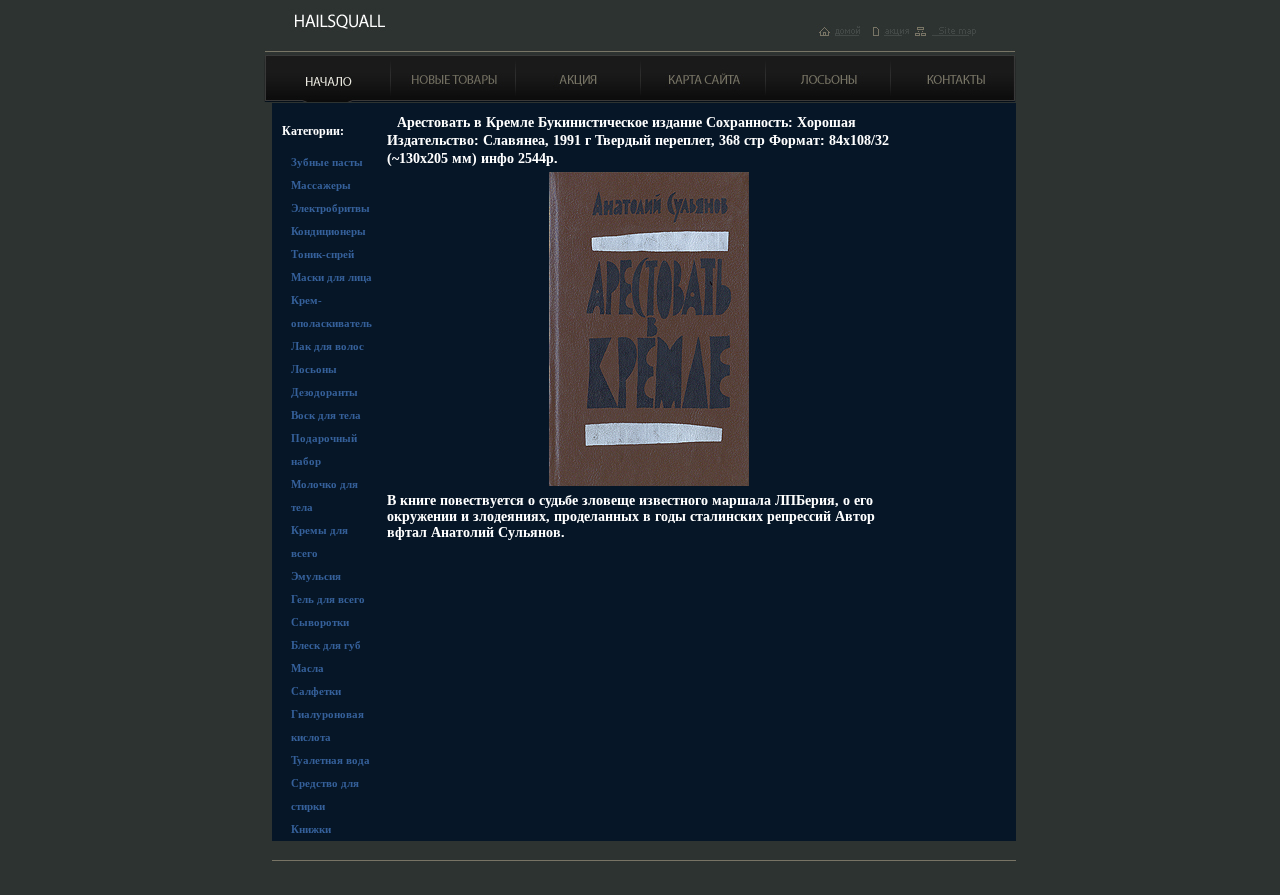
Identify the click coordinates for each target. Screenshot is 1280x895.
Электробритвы (330, 208)
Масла (307, 668)
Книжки (311, 829)
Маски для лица (331, 277)
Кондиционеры (328, 231)
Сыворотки (320, 622)
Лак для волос (327, 346)
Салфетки (316, 691)
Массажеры (321, 185)
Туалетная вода (330, 760)
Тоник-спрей (322, 254)
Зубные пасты (327, 162)
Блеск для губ (326, 645)
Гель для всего (328, 599)
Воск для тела (326, 415)
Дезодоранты (324, 392)
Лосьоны (314, 369)
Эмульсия (316, 576)
